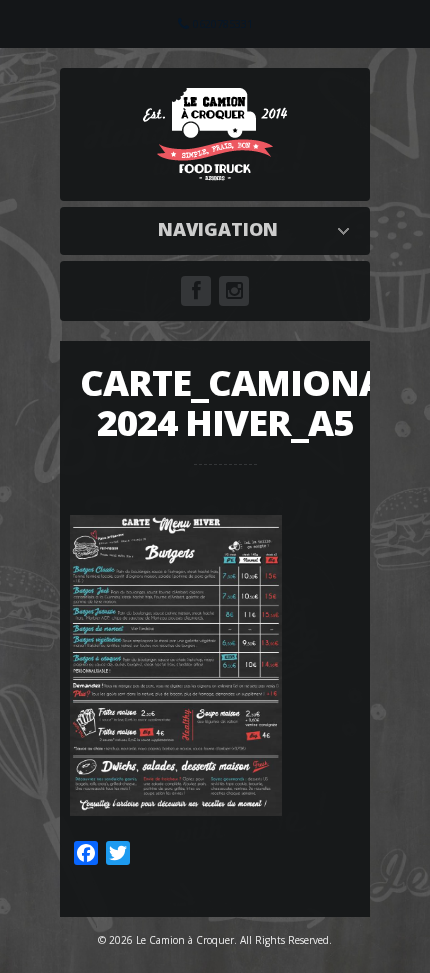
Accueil (220, 229)
